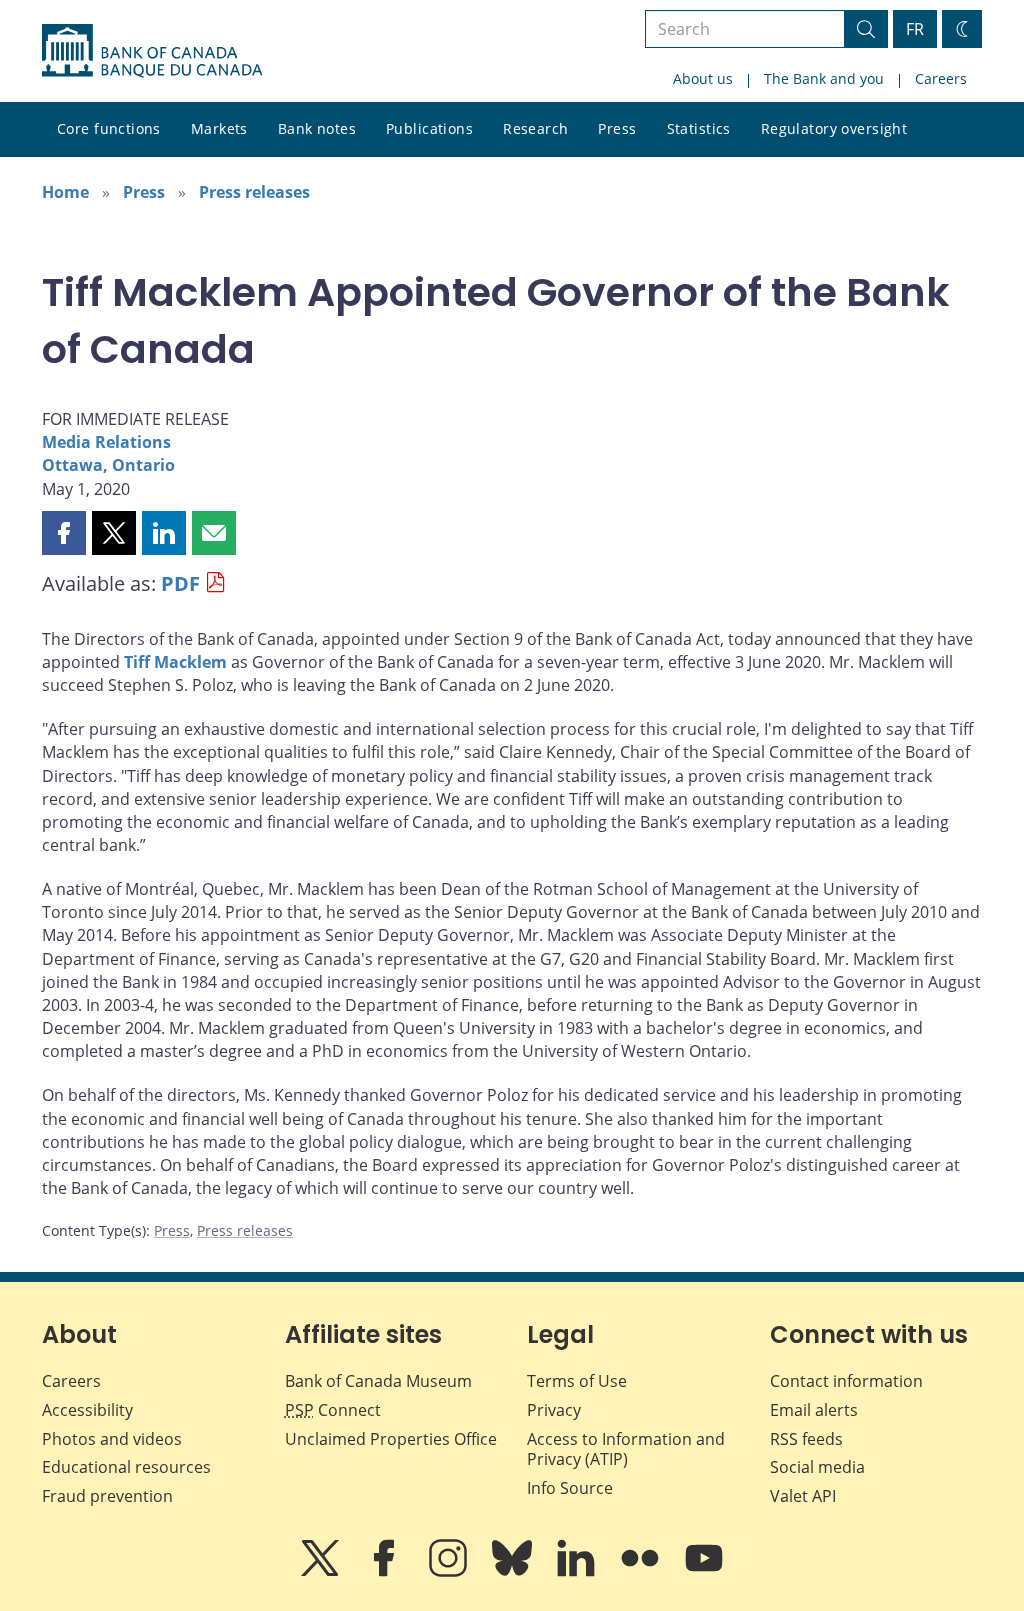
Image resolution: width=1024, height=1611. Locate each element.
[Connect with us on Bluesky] (514, 1572)
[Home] (152, 51)
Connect (333, 1410)
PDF (180, 583)
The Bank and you (824, 78)
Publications (429, 128)
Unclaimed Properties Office (391, 1439)
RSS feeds (806, 1439)
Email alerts (814, 1410)
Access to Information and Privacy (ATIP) (626, 1449)
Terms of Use (577, 1381)
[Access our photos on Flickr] (642, 1572)
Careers (941, 78)
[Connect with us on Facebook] (386, 1572)
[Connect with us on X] (322, 1572)
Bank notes (317, 128)
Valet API (803, 1496)
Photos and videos (112, 1439)
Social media (817, 1467)
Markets (219, 128)
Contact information (846, 1381)
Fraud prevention (107, 1496)
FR (915, 29)
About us (703, 78)
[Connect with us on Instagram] (450, 1572)
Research (535, 128)
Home (65, 192)
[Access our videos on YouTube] (704, 1572)
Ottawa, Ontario (108, 465)
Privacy (554, 1410)
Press (617, 128)
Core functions (109, 128)
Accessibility (87, 1410)
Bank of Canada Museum (378, 1381)
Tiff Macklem (175, 662)
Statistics (699, 128)
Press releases (254, 192)
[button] (64, 533)
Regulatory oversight (834, 128)
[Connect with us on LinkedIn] (578, 1572)
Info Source (570, 1488)
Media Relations (106, 442)
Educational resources (126, 1467)
